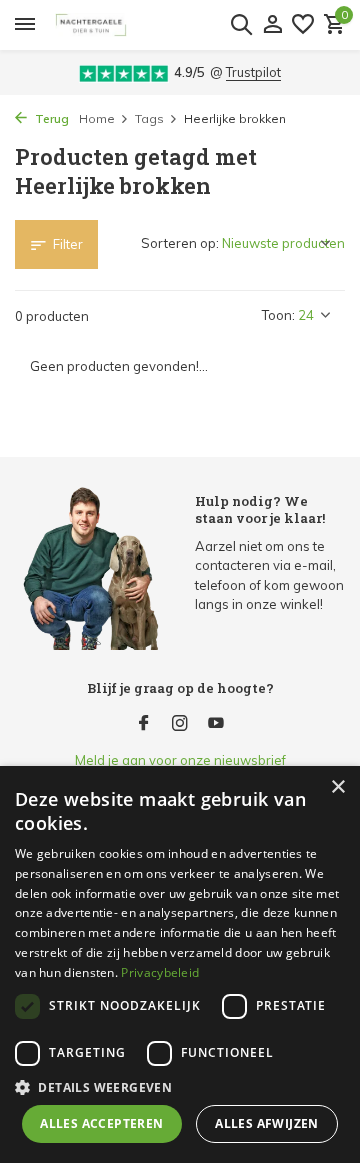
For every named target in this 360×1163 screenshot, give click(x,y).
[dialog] (180, 964)
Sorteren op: (180, 243)
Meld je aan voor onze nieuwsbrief (180, 760)
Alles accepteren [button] (101, 1123)
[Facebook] (144, 724)
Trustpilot (253, 72)
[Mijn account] (272, 25)
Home (97, 118)
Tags (149, 118)
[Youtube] (216, 724)
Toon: (278, 315)
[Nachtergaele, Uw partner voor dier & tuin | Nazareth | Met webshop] (156, 25)
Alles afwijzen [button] (267, 1123)
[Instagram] (180, 724)
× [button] (337, 787)
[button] (180, 1087)
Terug (50, 118)
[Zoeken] (241, 24)
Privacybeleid (160, 972)
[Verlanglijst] (303, 25)
